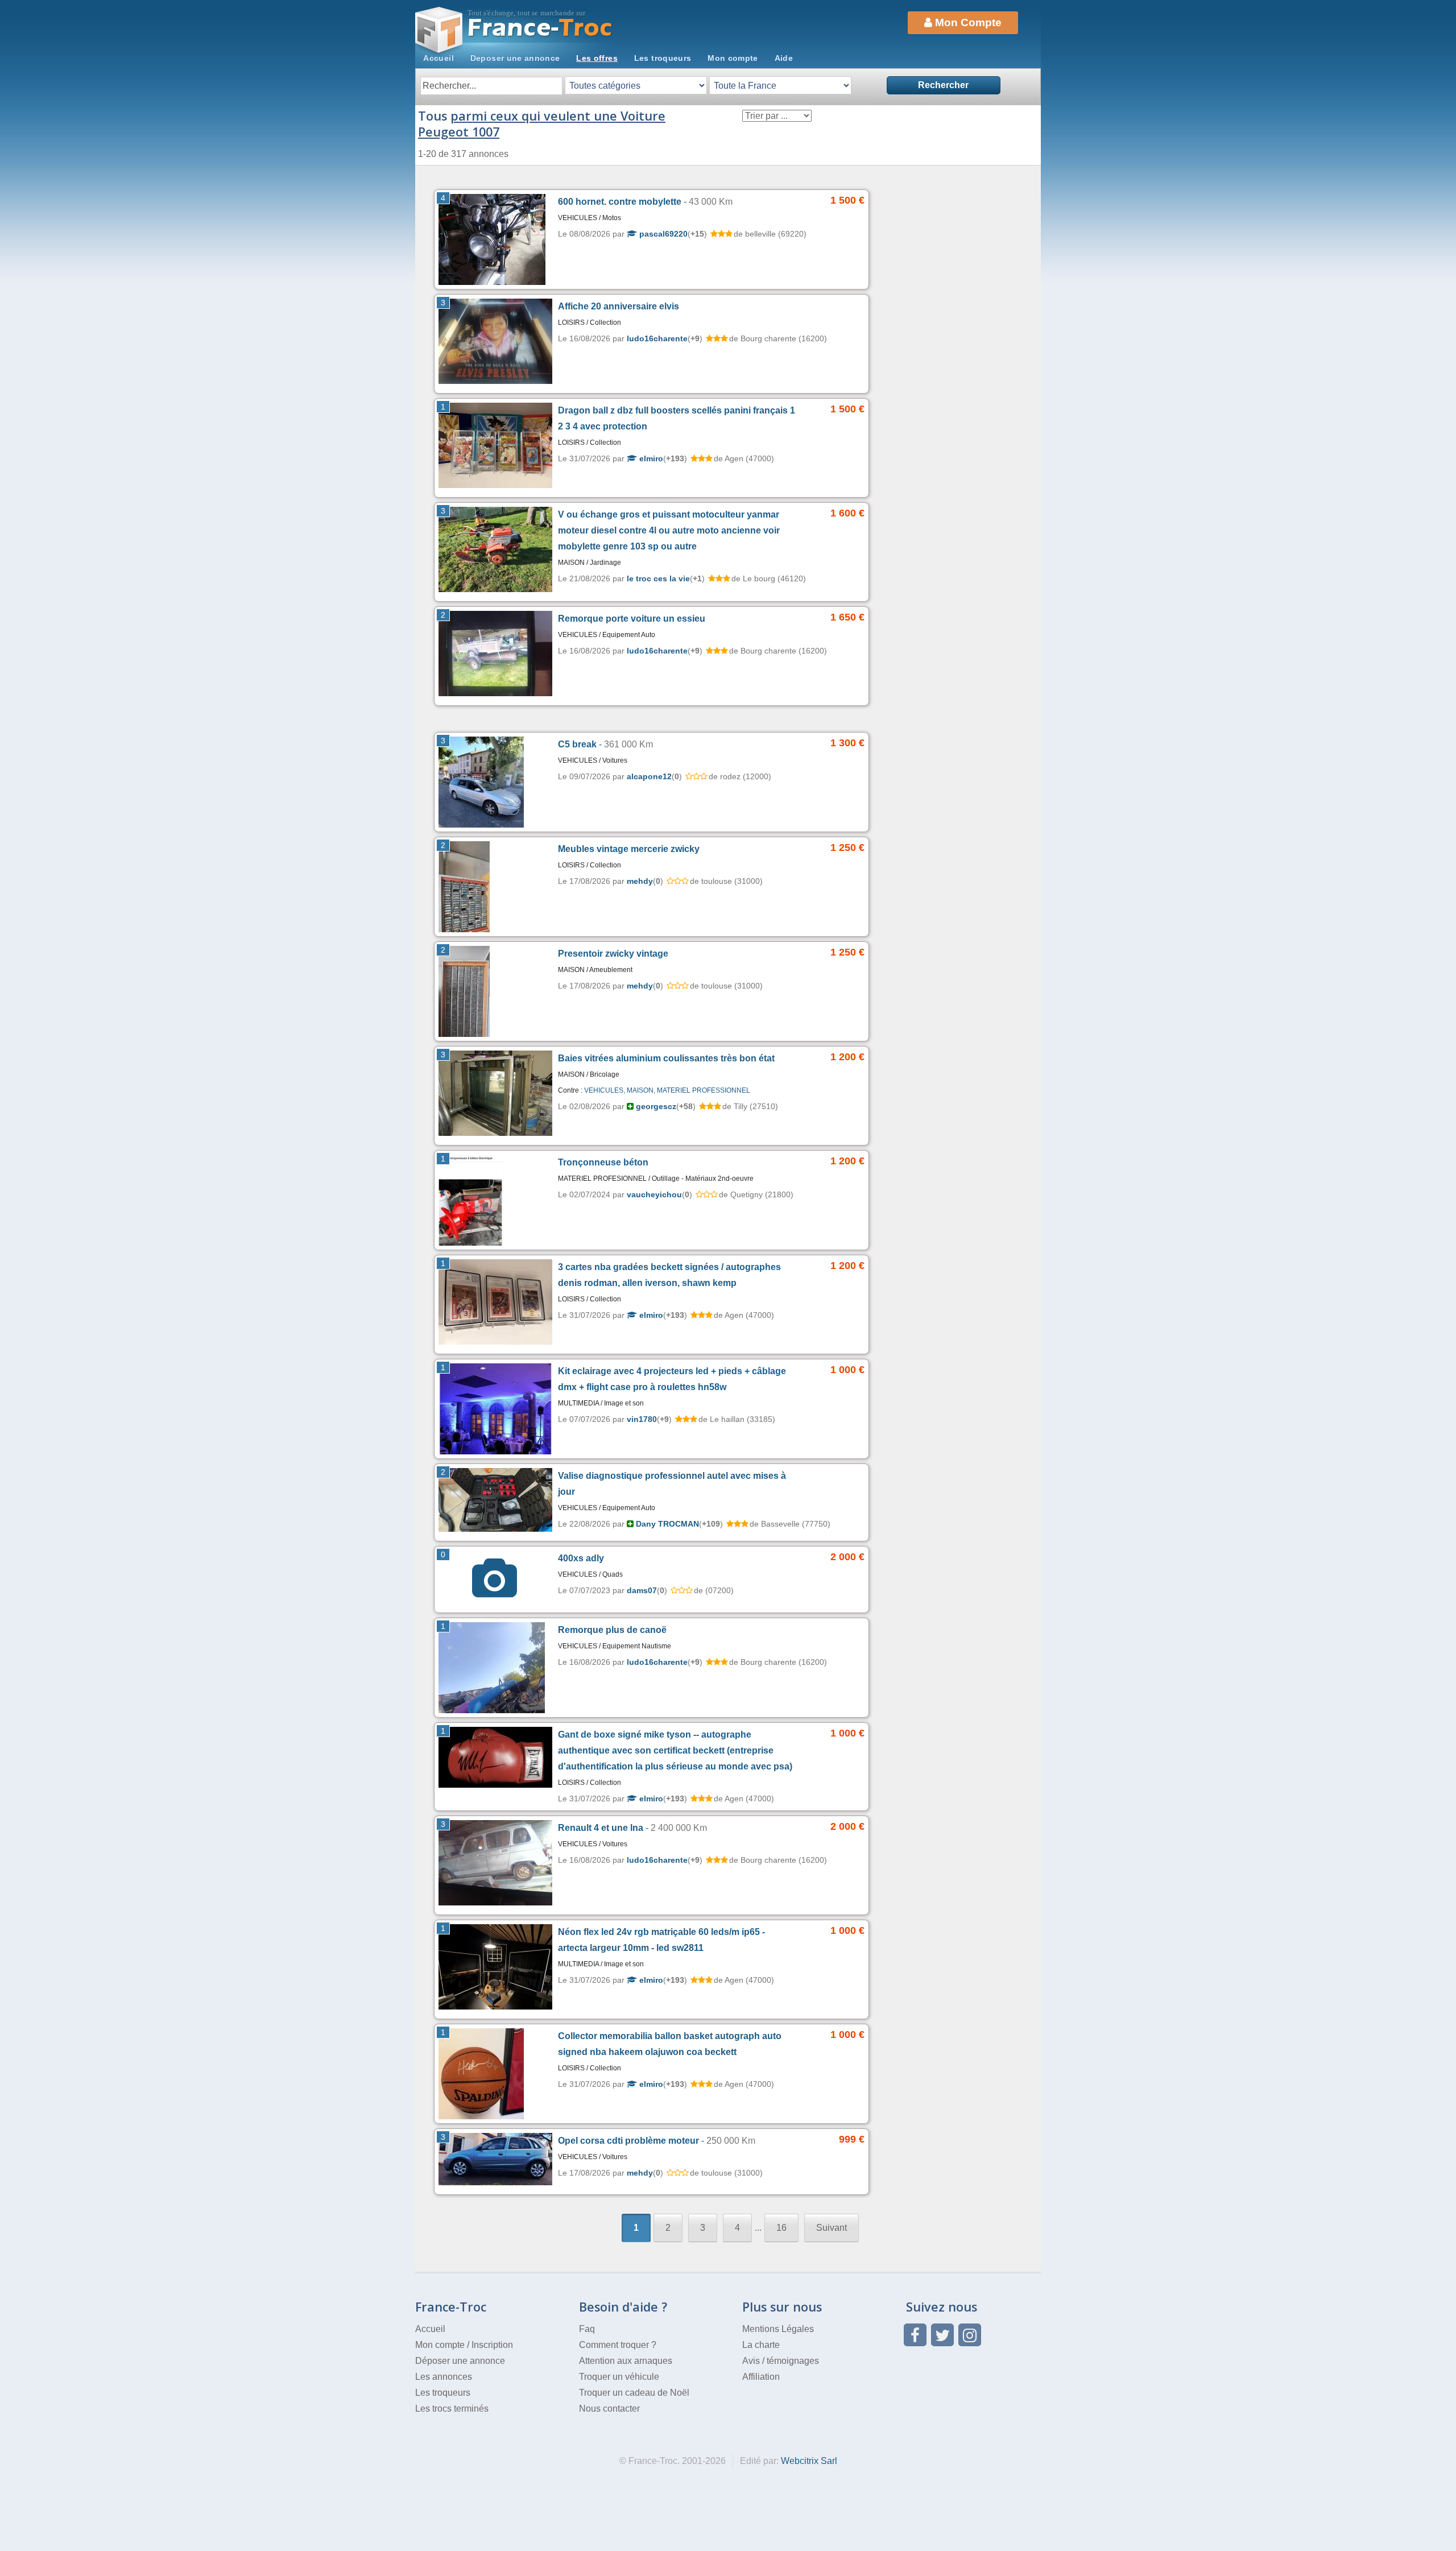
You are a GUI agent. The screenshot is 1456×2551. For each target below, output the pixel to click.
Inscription (492, 2345)
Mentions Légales (778, 2329)
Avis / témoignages (781, 2361)
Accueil (439, 58)
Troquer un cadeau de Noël (634, 2393)
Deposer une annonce (515, 58)
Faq (587, 2329)
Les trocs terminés (452, 2409)
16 (781, 2228)
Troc (541, 28)
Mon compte (733, 58)
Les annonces (444, 2377)
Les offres (597, 58)
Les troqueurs (663, 58)
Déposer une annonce (460, 2361)
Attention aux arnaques (626, 2361)
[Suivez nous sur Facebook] (915, 2335)
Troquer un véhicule (619, 2377)
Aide (784, 58)
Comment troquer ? (618, 2345)
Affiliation (761, 2377)
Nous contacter (609, 2409)
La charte (761, 2345)
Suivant (832, 2228)
